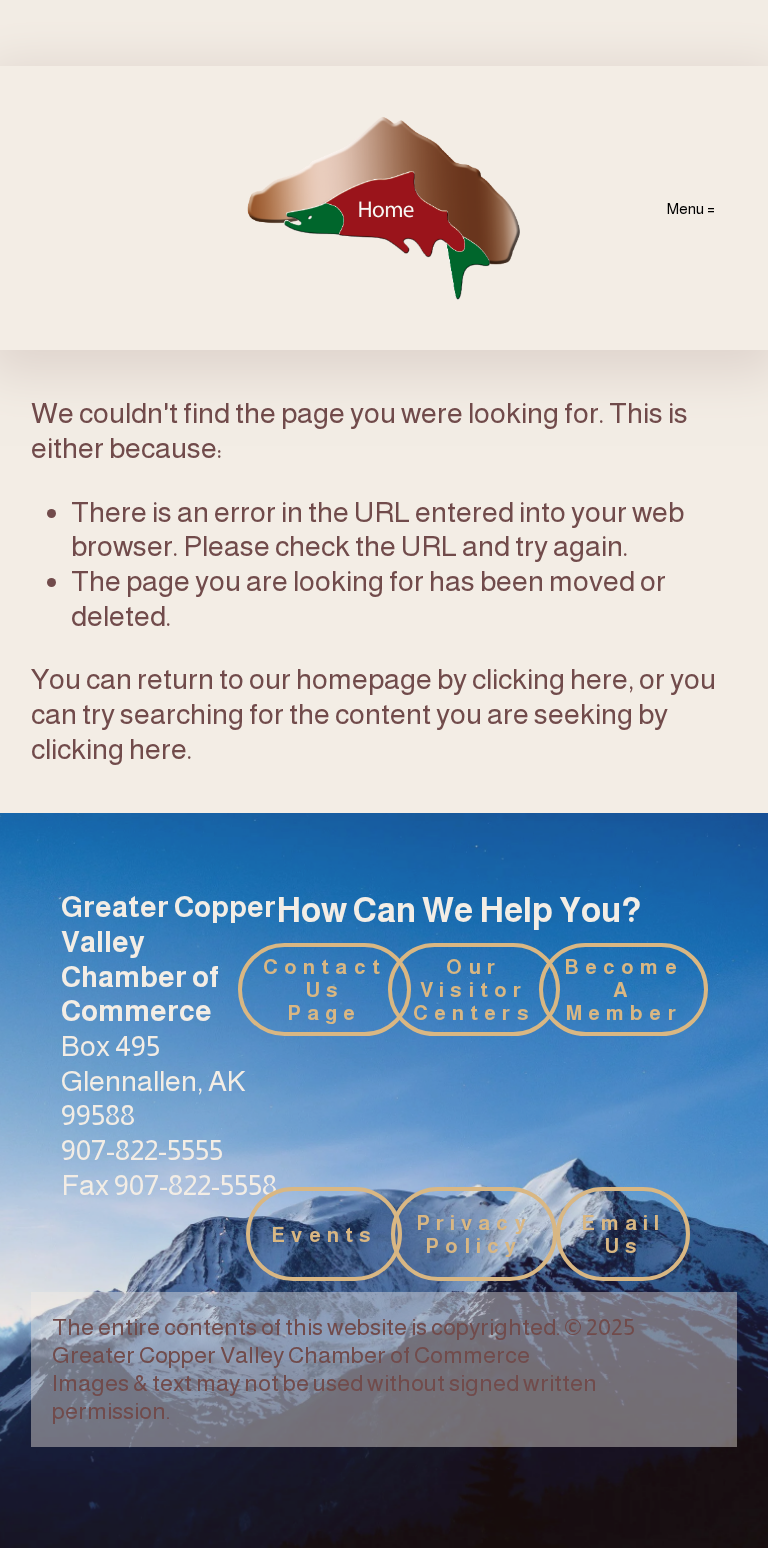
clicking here (550, 679)
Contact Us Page (324, 989)
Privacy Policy (474, 1234)
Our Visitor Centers (474, 989)
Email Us (623, 1234)
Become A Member (623, 989)
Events (324, 1234)
